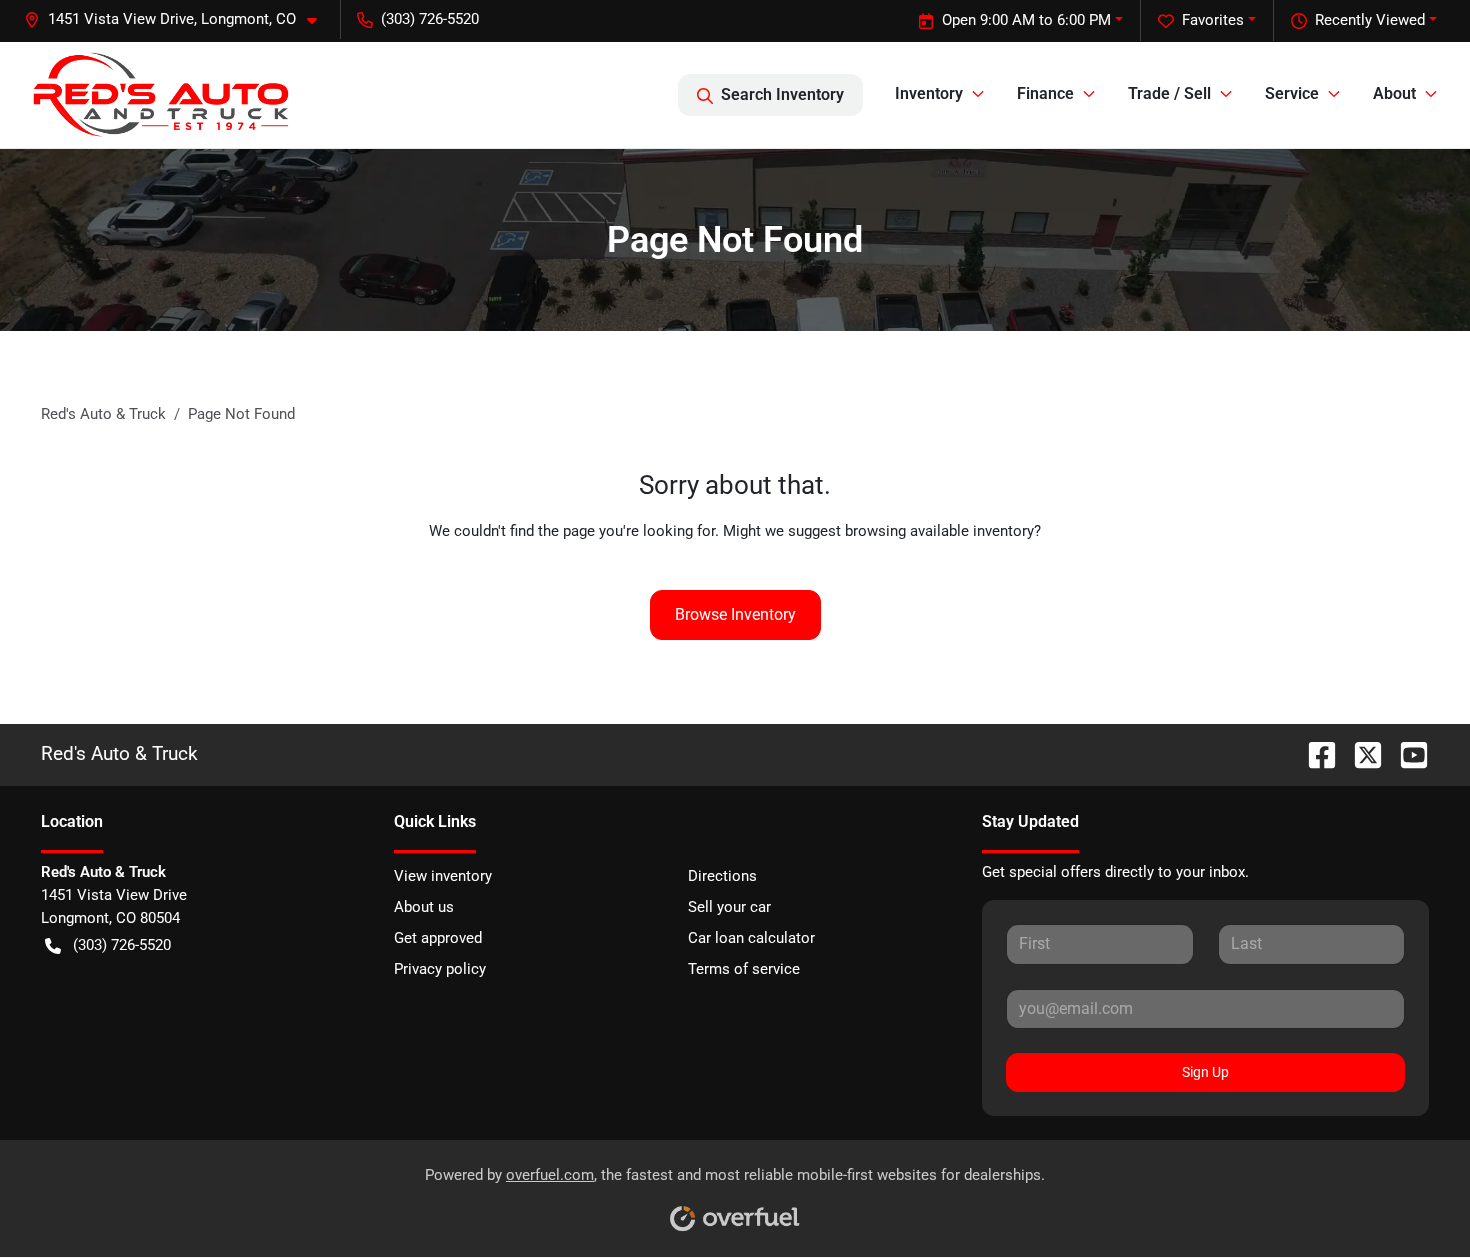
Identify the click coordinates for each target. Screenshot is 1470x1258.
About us (424, 907)
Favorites (1213, 20)
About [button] (1394, 93)
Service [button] (1292, 93)
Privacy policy (440, 969)
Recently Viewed (1370, 20)
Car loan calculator (751, 938)
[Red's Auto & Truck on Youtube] (1406, 753)
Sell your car (729, 907)
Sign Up (1205, 1072)
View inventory (443, 876)
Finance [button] (1045, 93)
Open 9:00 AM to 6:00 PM (1026, 20)
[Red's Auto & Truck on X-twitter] (1360, 753)
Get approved (438, 938)
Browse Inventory (735, 614)
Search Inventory (782, 94)
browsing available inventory (939, 531)
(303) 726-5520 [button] (430, 19)
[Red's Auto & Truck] (161, 94)
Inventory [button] (929, 93)
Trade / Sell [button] (1169, 93)
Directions (722, 876)
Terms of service (744, 969)
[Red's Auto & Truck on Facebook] (1314, 753)
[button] (178, 19)
